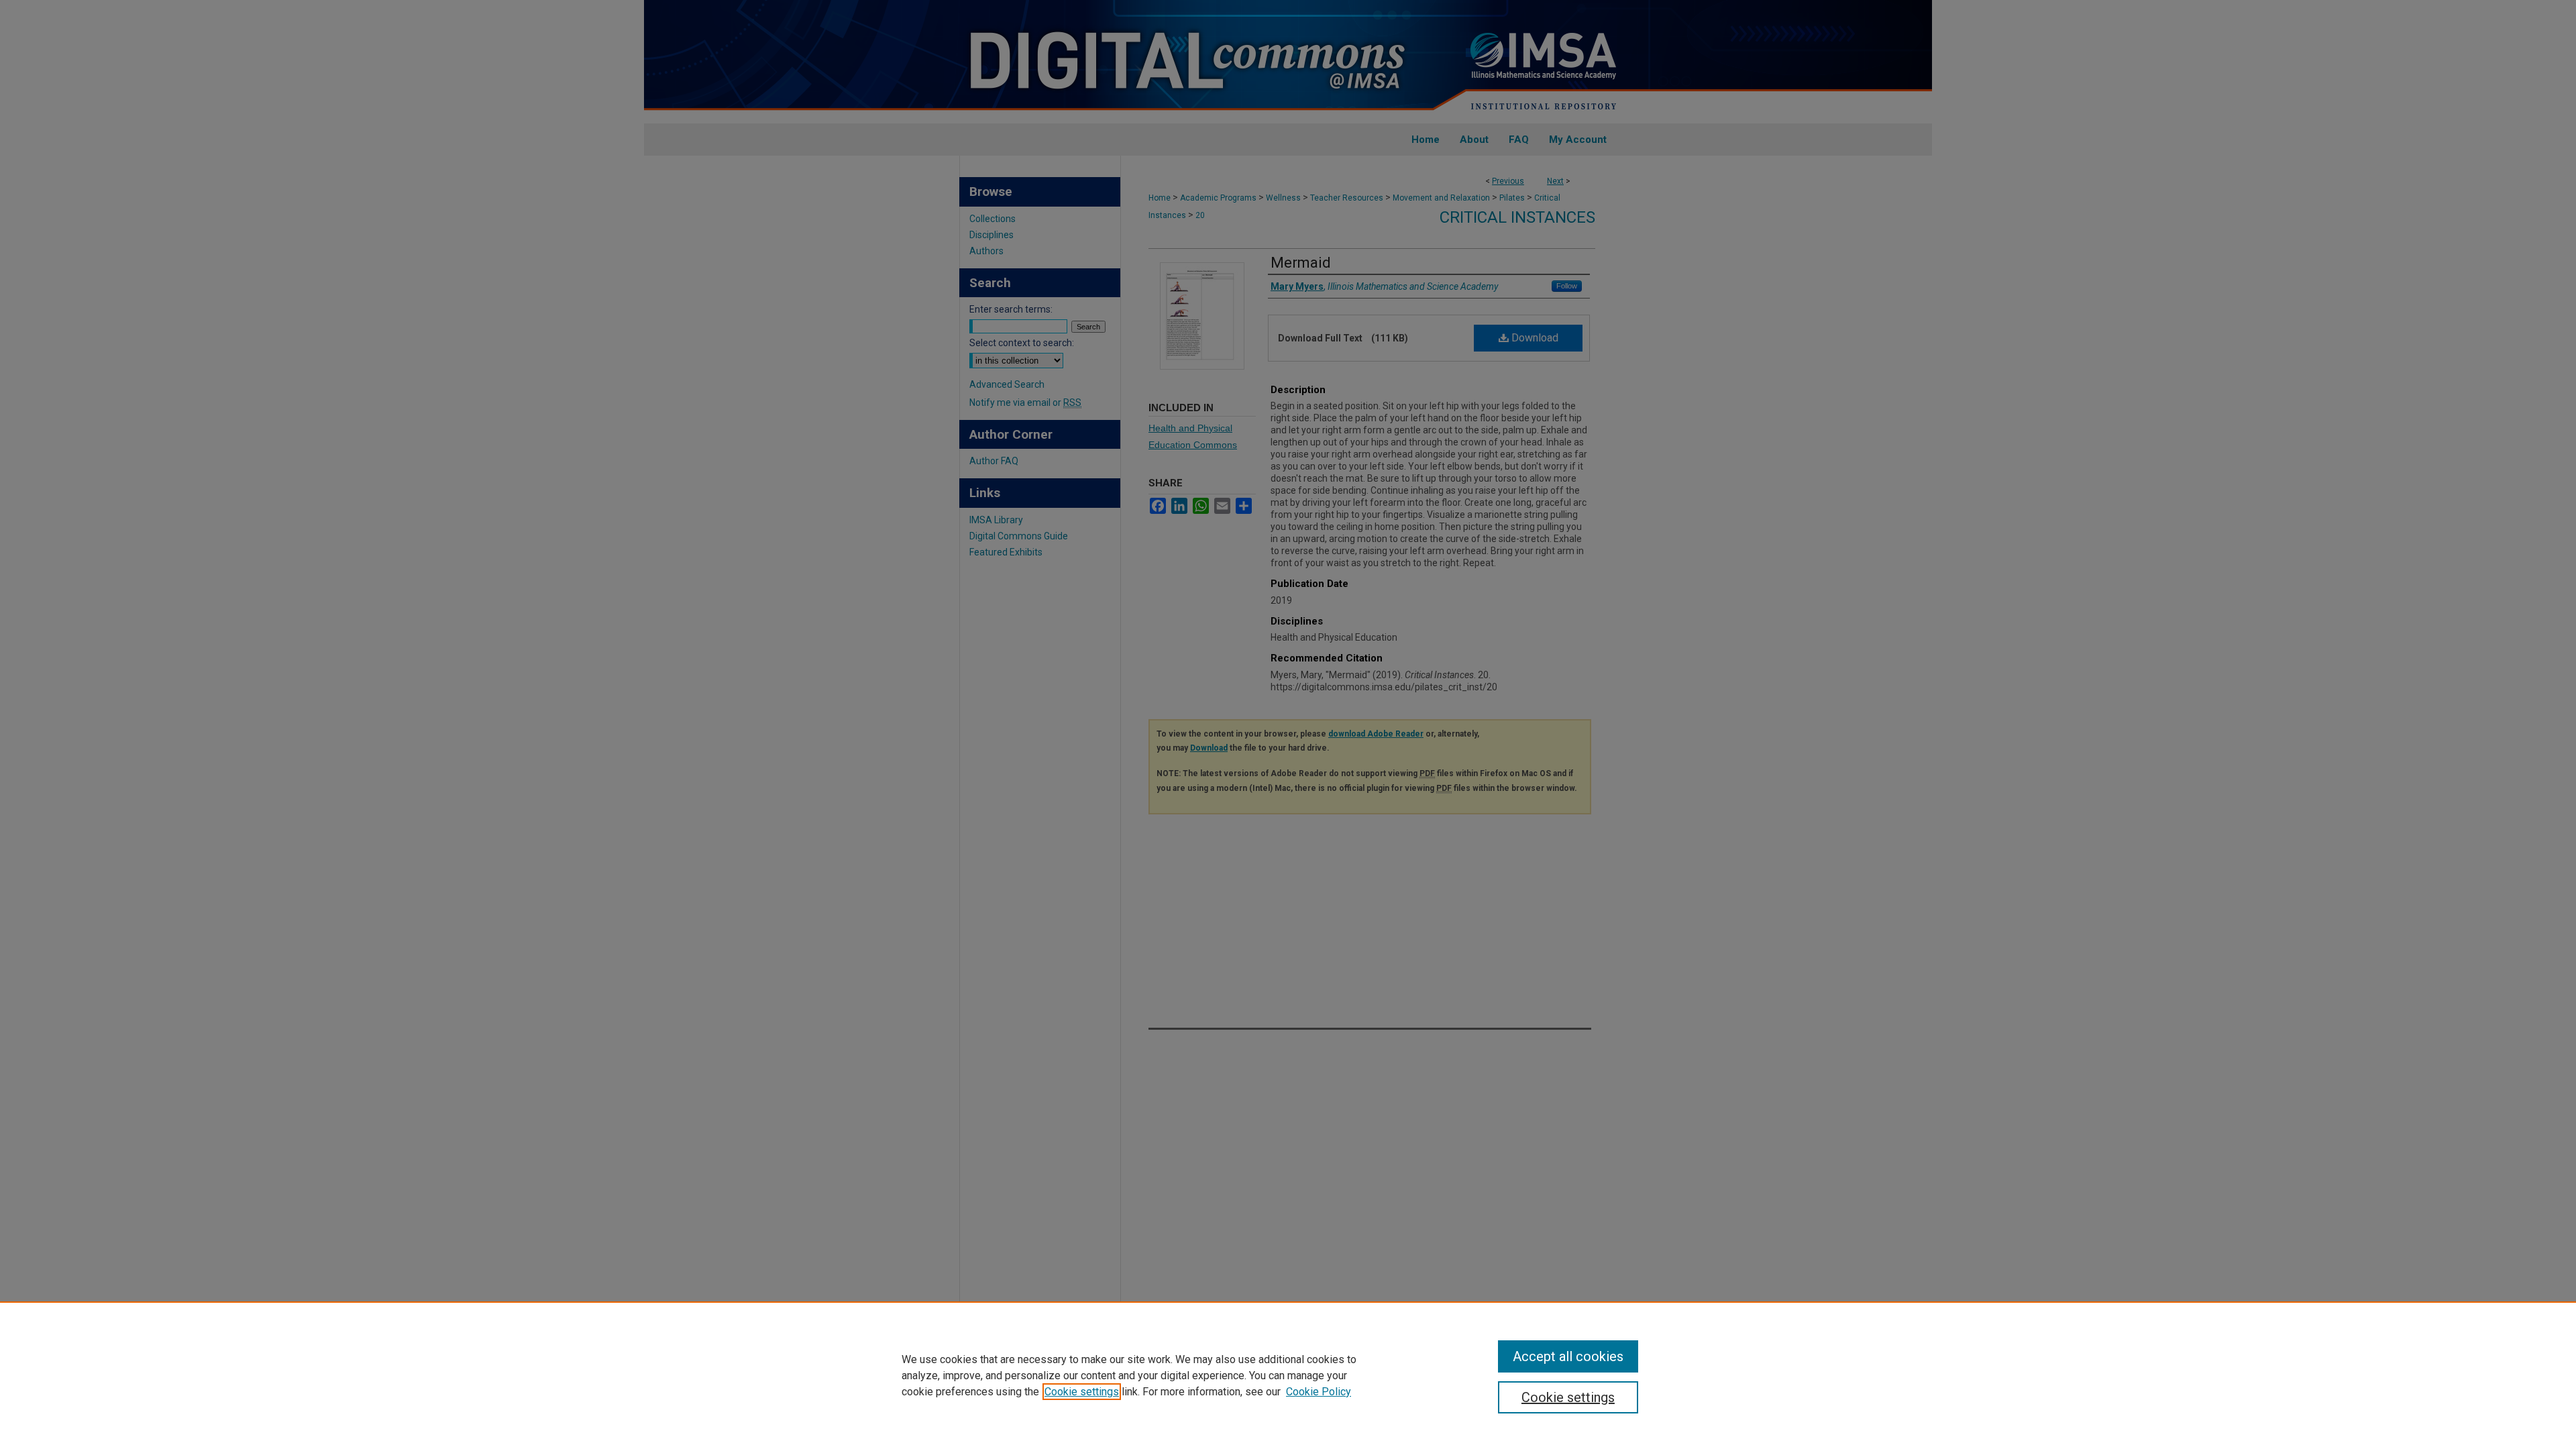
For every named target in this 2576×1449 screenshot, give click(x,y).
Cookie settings (1082, 1392)
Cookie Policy (1319, 1392)
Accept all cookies (1568, 1356)
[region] (1288, 1375)
